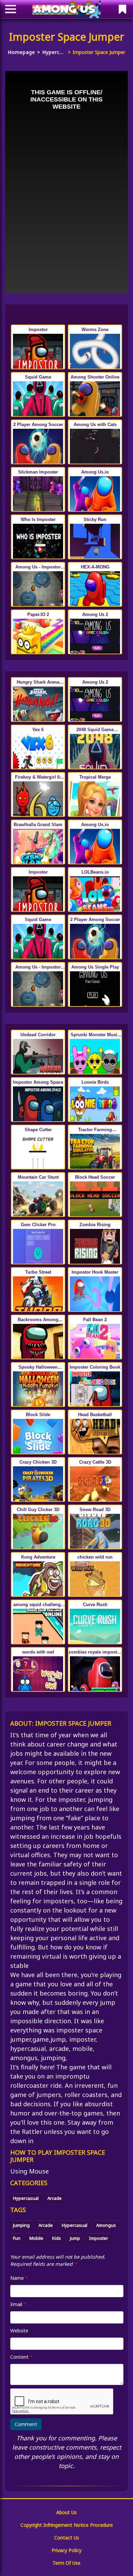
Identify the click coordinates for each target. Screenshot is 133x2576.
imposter (99, 2238)
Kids (57, 2238)
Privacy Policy (66, 2550)
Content (21, 2357)
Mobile (36, 2238)
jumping (21, 2225)
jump (75, 2238)
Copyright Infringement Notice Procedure (67, 2525)
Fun (17, 2238)
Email (18, 2304)
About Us (66, 2512)
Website (19, 2331)
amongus (106, 2225)
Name (19, 2278)
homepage (21, 52)
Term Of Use (66, 2563)
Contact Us (67, 2538)
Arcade (55, 2198)
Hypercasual (54, 52)
